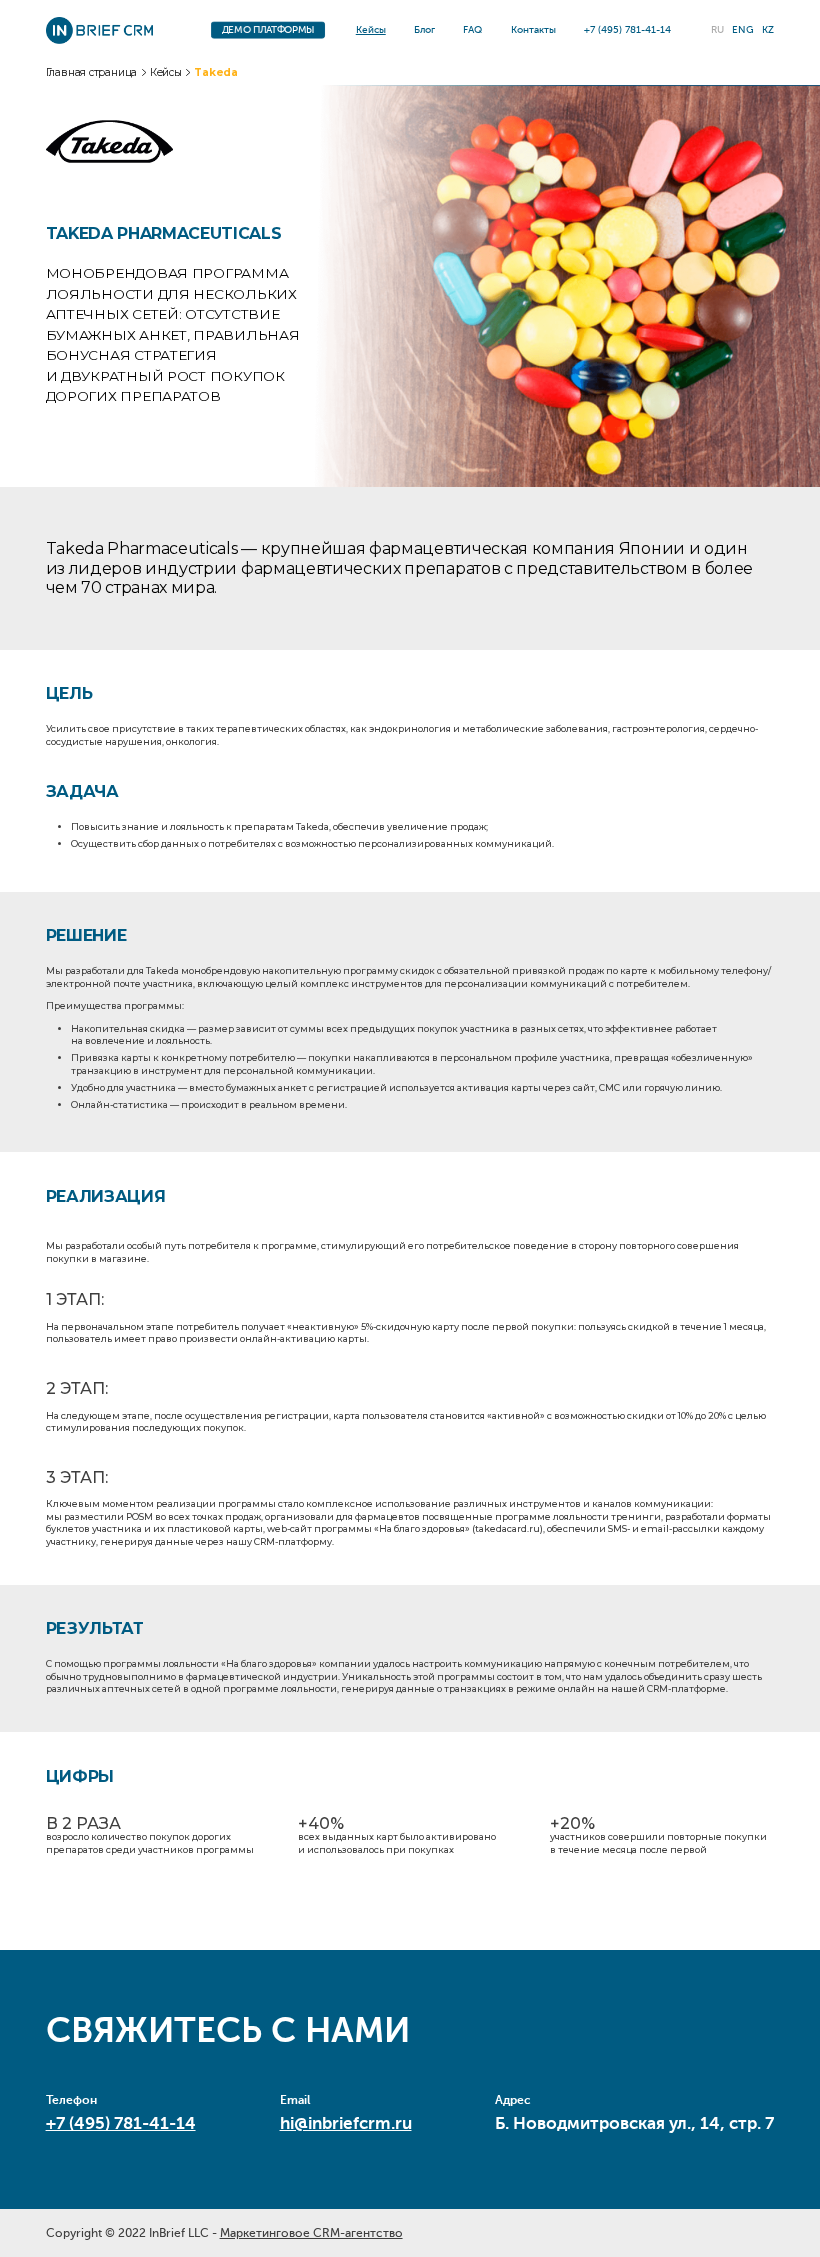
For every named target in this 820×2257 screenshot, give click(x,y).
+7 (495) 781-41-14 (121, 2123)
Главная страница (92, 73)
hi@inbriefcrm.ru (346, 2123)
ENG (743, 29)
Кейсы (371, 29)
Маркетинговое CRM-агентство (311, 2233)
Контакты (533, 29)
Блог (424, 29)
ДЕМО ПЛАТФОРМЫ (267, 30)
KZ (768, 29)
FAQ (472, 29)
